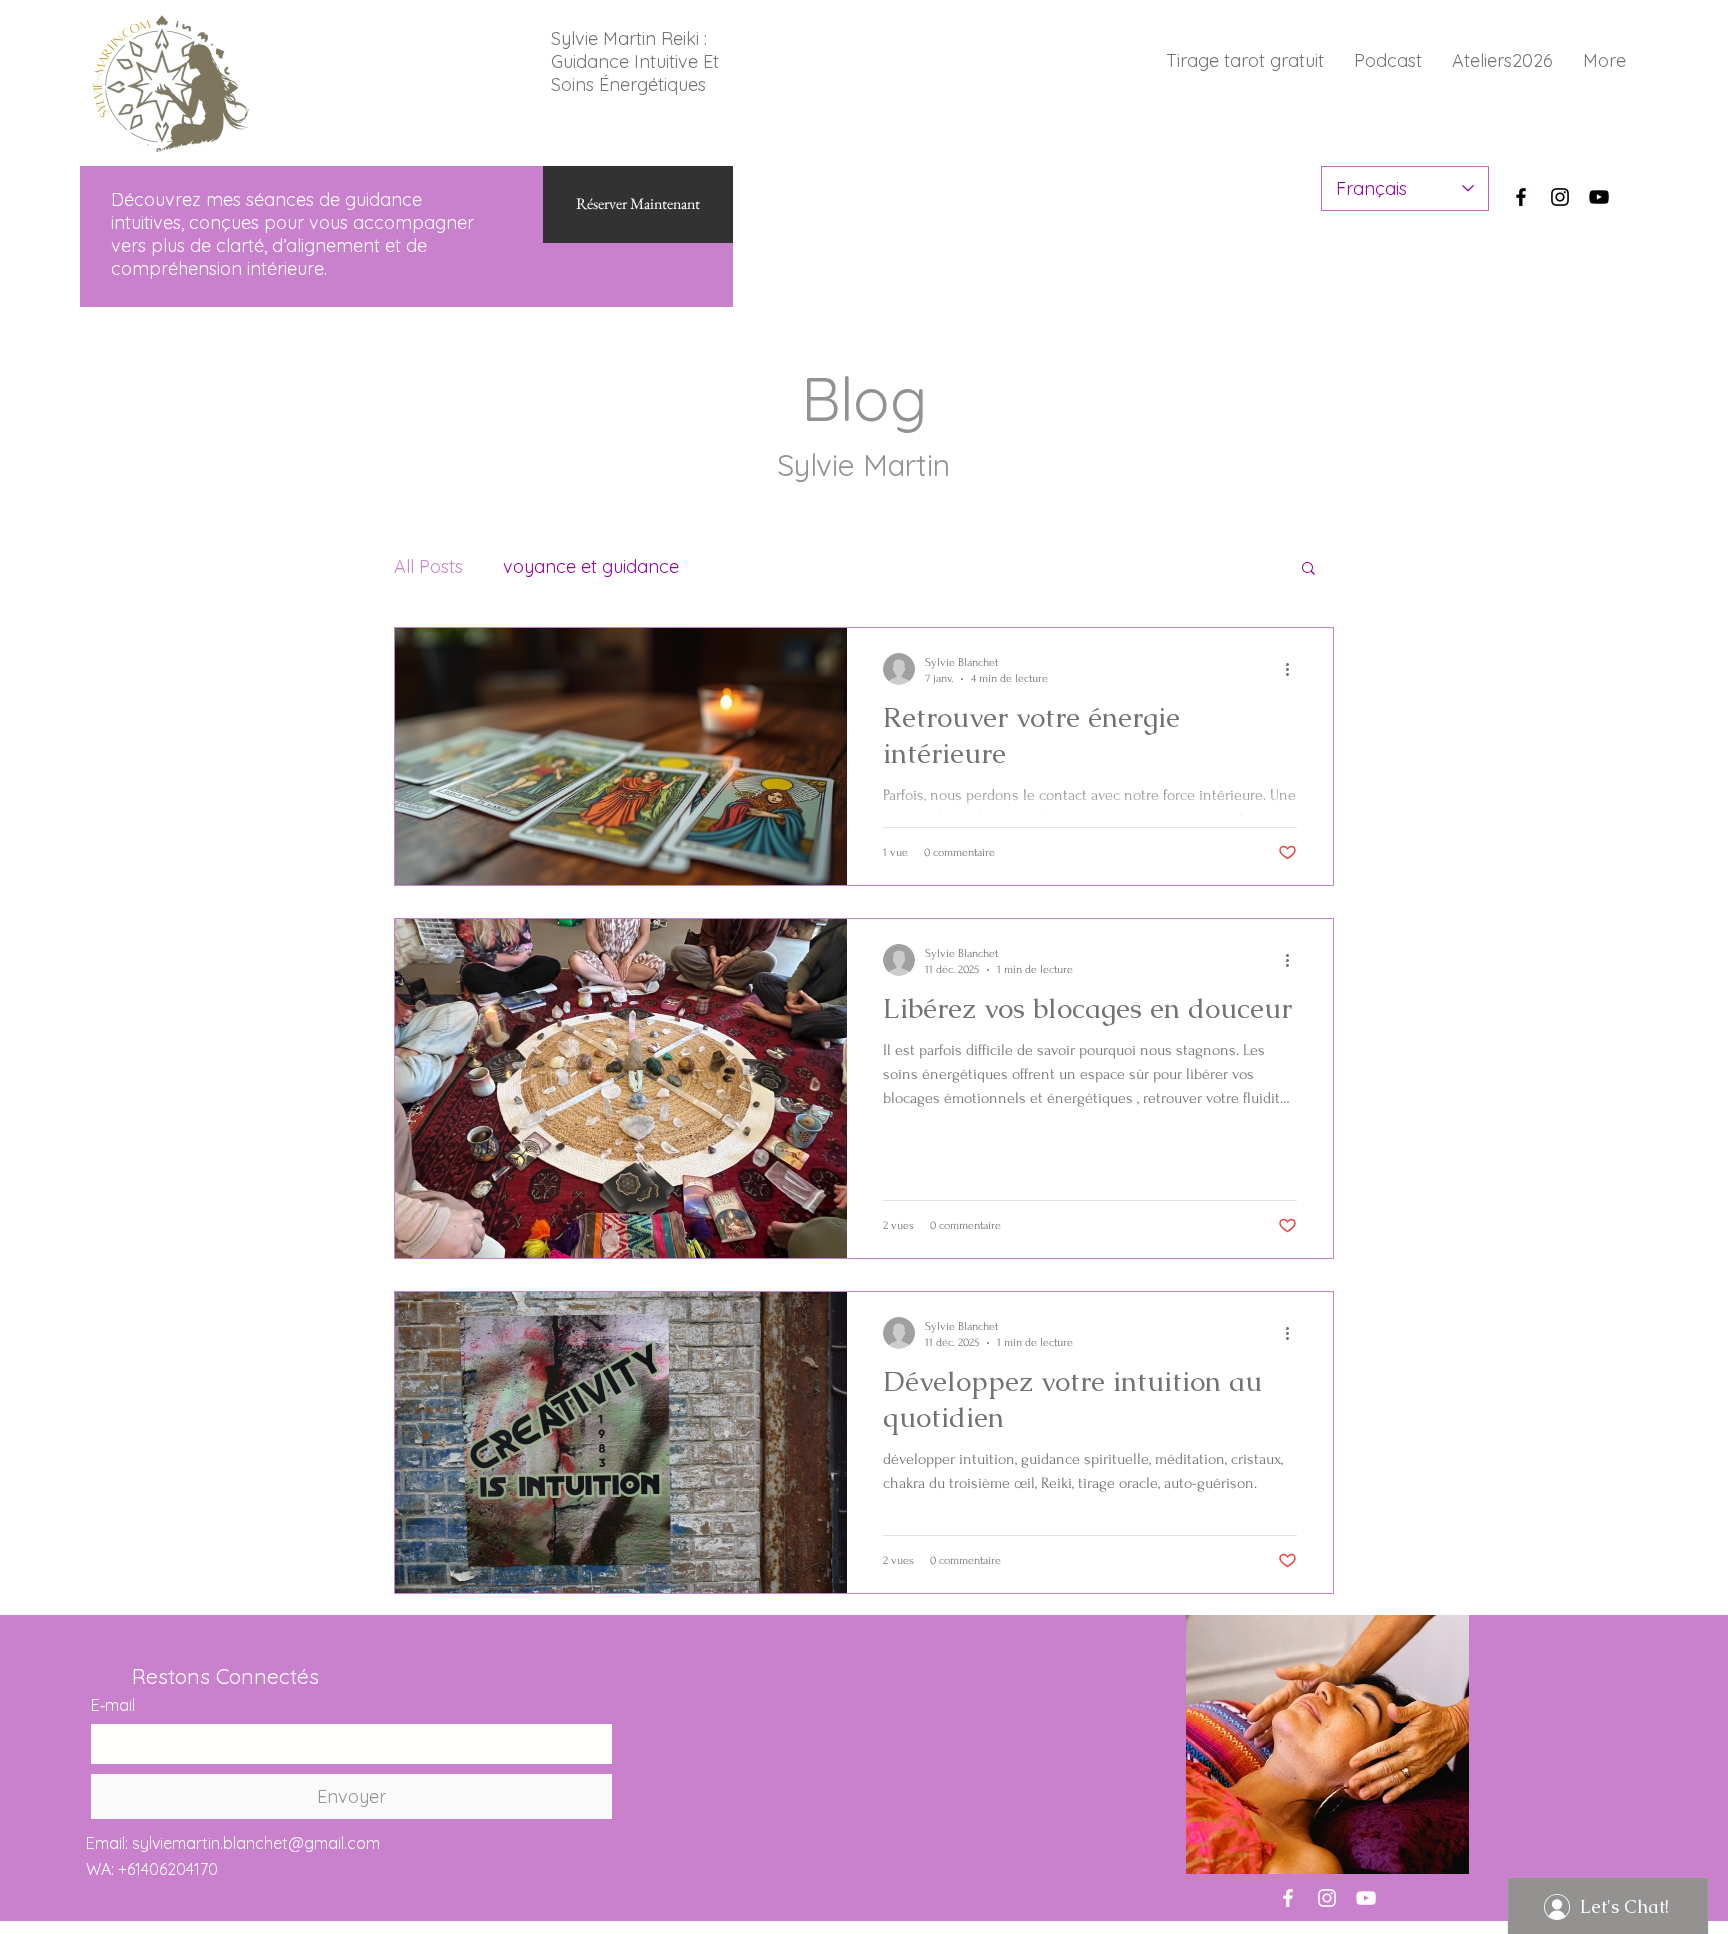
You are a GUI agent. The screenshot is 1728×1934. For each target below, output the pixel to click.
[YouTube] (1599, 197)
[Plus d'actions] (1294, 669)
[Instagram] (1560, 197)
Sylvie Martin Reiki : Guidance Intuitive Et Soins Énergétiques (635, 61)
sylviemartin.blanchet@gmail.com (256, 1843)
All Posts (428, 566)
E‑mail (113, 1705)
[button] (1308, 569)
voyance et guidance (591, 566)
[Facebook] (1521, 197)
